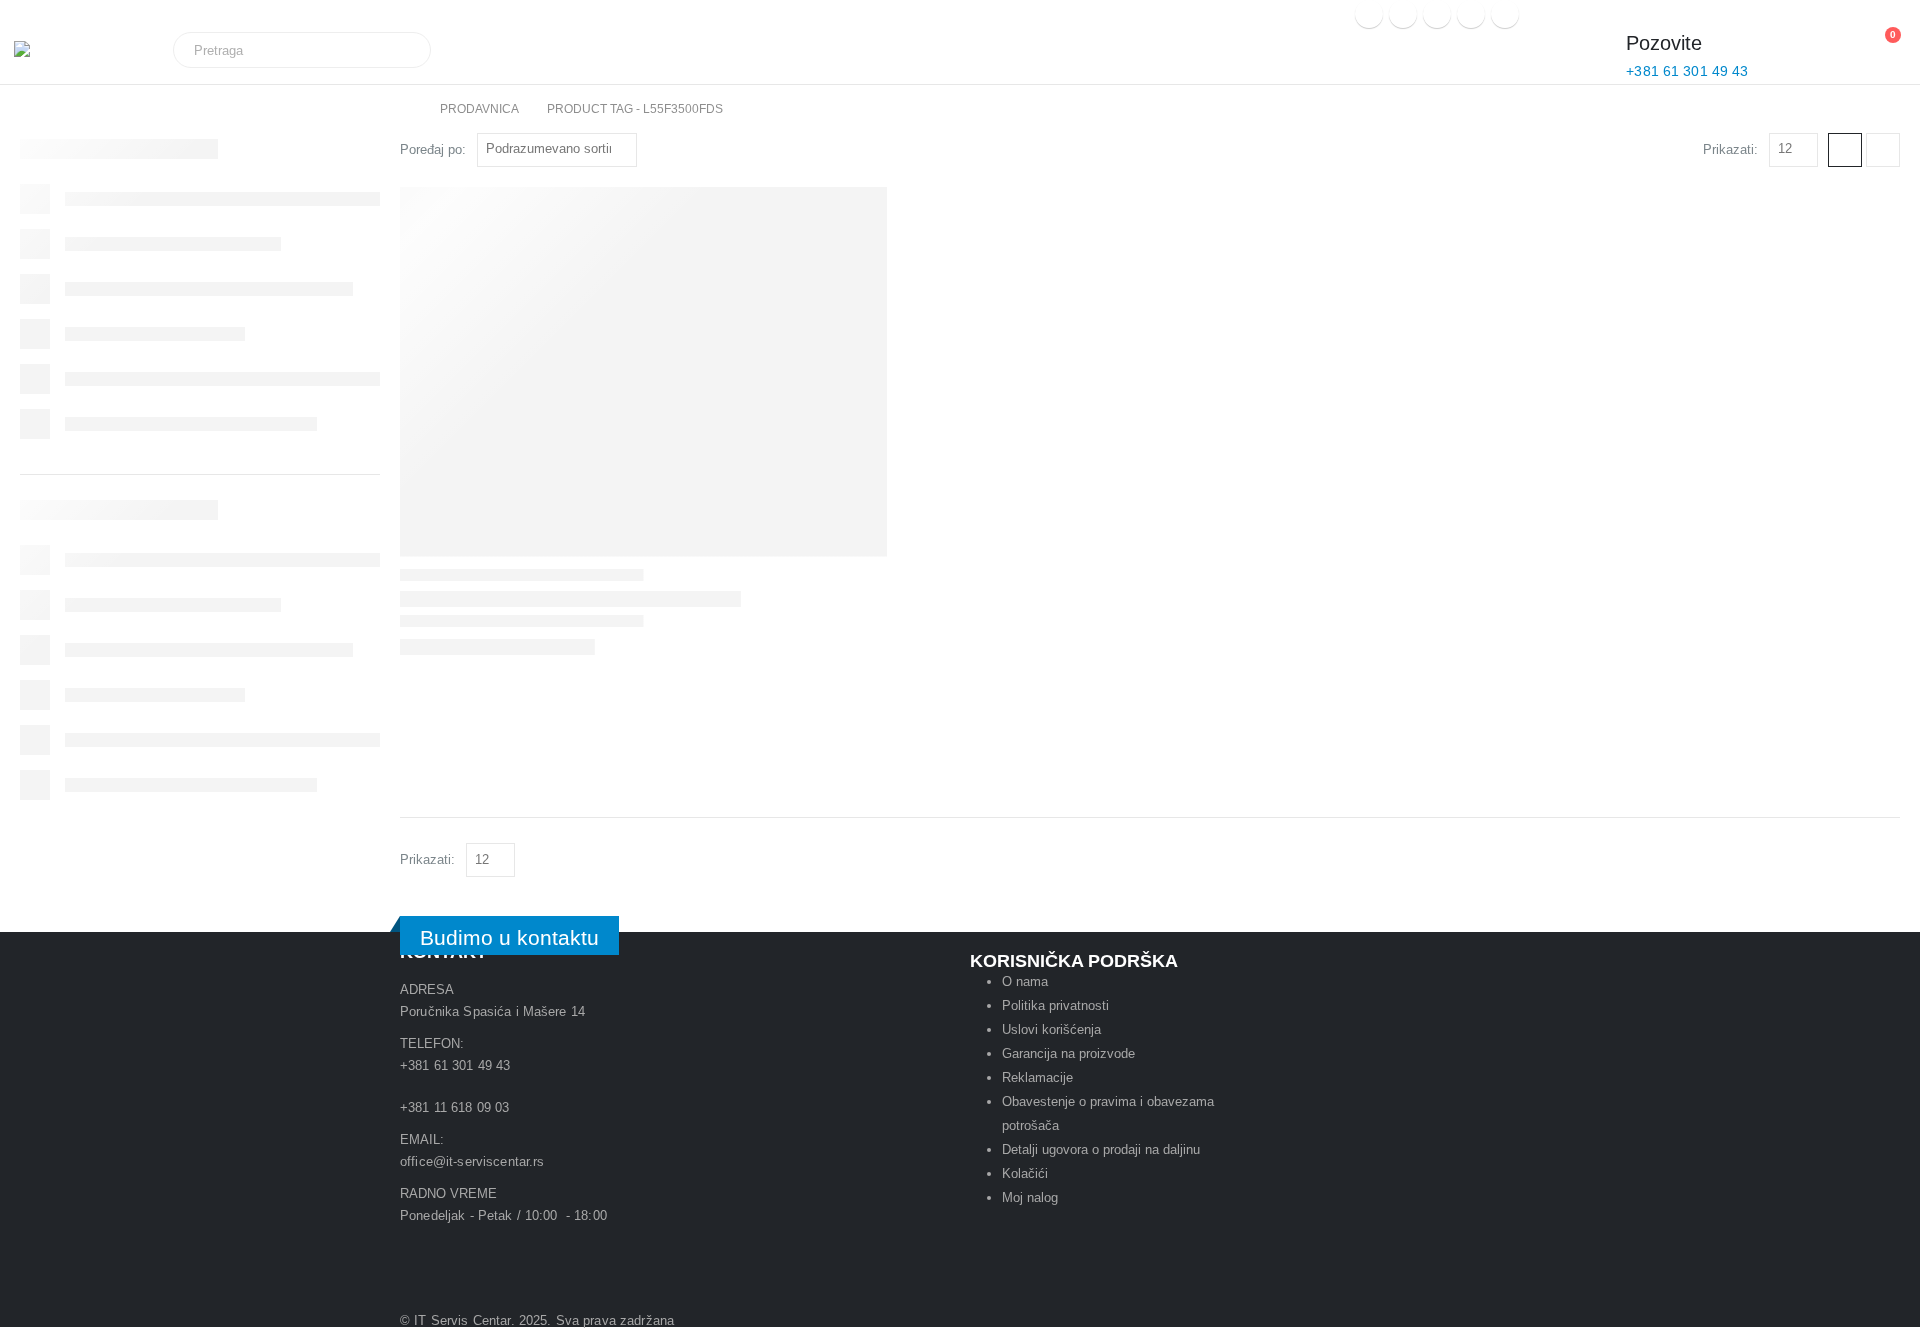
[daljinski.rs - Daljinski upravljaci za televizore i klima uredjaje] (69, 57)
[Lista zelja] (1834, 45)
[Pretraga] (402, 50)
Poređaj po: (433, 149)
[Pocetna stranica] (1845, 150)
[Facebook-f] (579, 1252)
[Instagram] (1471, 14)
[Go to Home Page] (406, 109)
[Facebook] (1369, 14)
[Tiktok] (633, 1252)
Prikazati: (1730, 149)
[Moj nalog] (1784, 51)
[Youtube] (479, 1252)
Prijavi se (1281, 16)
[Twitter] (1403, 14)
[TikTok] (1505, 14)
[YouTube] (1437, 14)
